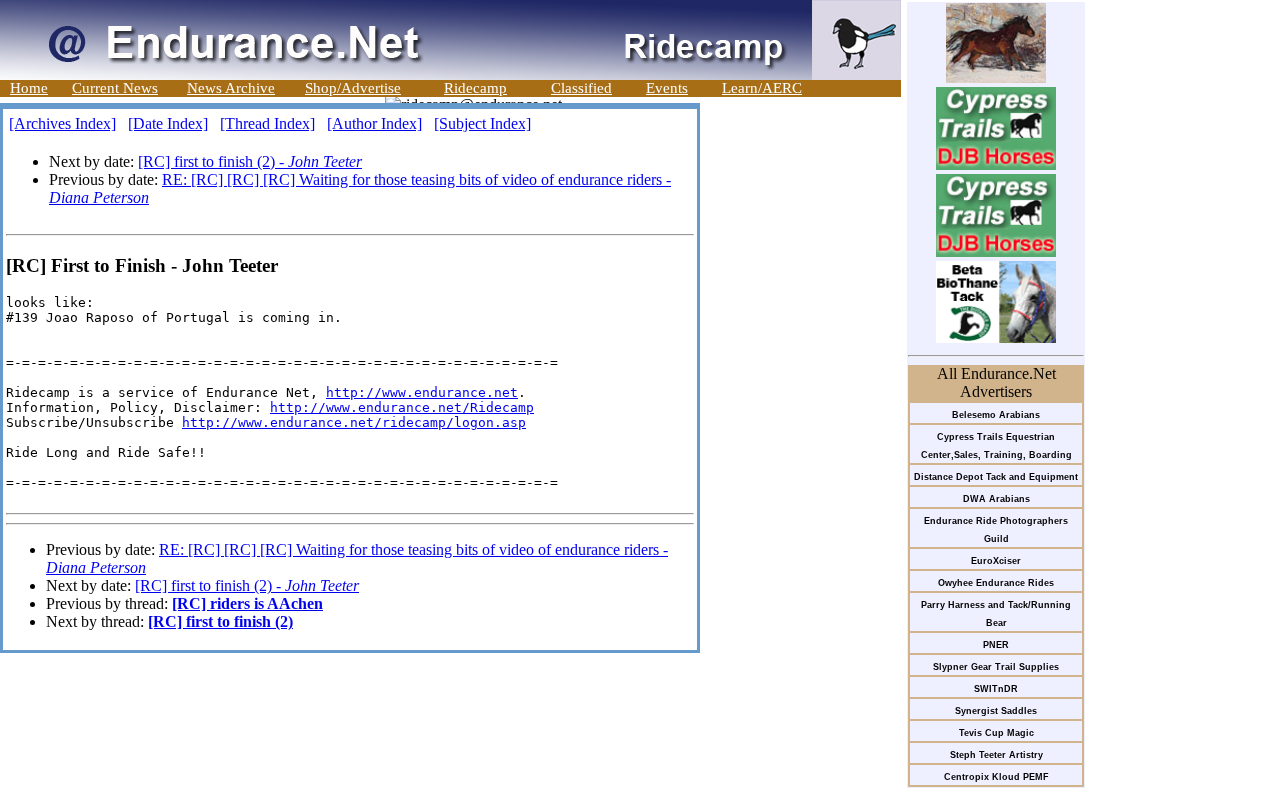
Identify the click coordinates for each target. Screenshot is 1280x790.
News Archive (231, 88)
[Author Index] (374, 123)
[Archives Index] (62, 123)
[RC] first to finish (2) (220, 621)
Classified (581, 88)
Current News (115, 88)
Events (667, 88)
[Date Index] (168, 123)
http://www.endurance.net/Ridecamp (402, 407)
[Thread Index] (267, 123)
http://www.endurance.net (422, 392)
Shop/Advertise (353, 88)
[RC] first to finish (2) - (250, 161)
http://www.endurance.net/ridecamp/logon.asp (354, 422)
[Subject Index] (482, 123)
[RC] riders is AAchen (247, 603)
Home (29, 88)
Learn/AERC (762, 88)
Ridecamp (475, 88)
